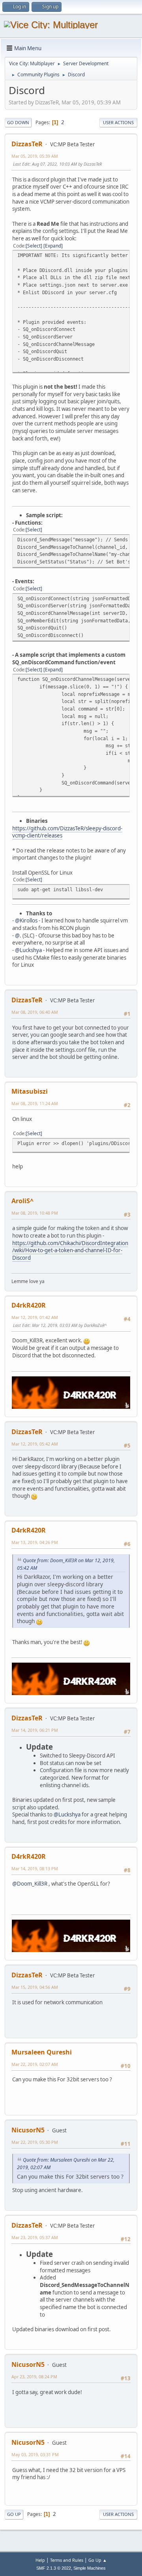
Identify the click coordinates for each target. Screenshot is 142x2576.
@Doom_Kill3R (30, 1884)
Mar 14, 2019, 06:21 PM (35, 1730)
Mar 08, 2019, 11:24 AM (35, 1103)
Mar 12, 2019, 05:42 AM (35, 1444)
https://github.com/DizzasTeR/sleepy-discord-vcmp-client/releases (67, 832)
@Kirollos (26, 920)
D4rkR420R (29, 1305)
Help (40, 2560)
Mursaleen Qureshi (42, 2052)
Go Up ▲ (98, 2560)
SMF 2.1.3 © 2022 (54, 2568)
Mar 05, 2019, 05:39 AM (35, 156)
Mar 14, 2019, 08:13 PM (35, 1868)
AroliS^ (22, 1201)
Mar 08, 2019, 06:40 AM (35, 1012)
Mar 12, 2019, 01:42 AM (35, 1317)
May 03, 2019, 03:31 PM (35, 2454)
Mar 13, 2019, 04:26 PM (35, 1542)
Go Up (14, 2514)
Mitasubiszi (30, 1091)
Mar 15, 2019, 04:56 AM (35, 1987)
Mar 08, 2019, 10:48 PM (35, 1213)
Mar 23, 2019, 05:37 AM (35, 2237)
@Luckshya (28, 950)
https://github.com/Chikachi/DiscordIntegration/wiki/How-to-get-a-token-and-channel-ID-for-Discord (70, 1250)
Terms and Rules (67, 2560)
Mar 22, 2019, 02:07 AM (35, 2064)
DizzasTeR (27, 144)
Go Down (18, 122)
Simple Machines (90, 2568)
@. (18, 936)
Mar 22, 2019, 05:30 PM (35, 2142)
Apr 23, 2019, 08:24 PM (34, 2377)
